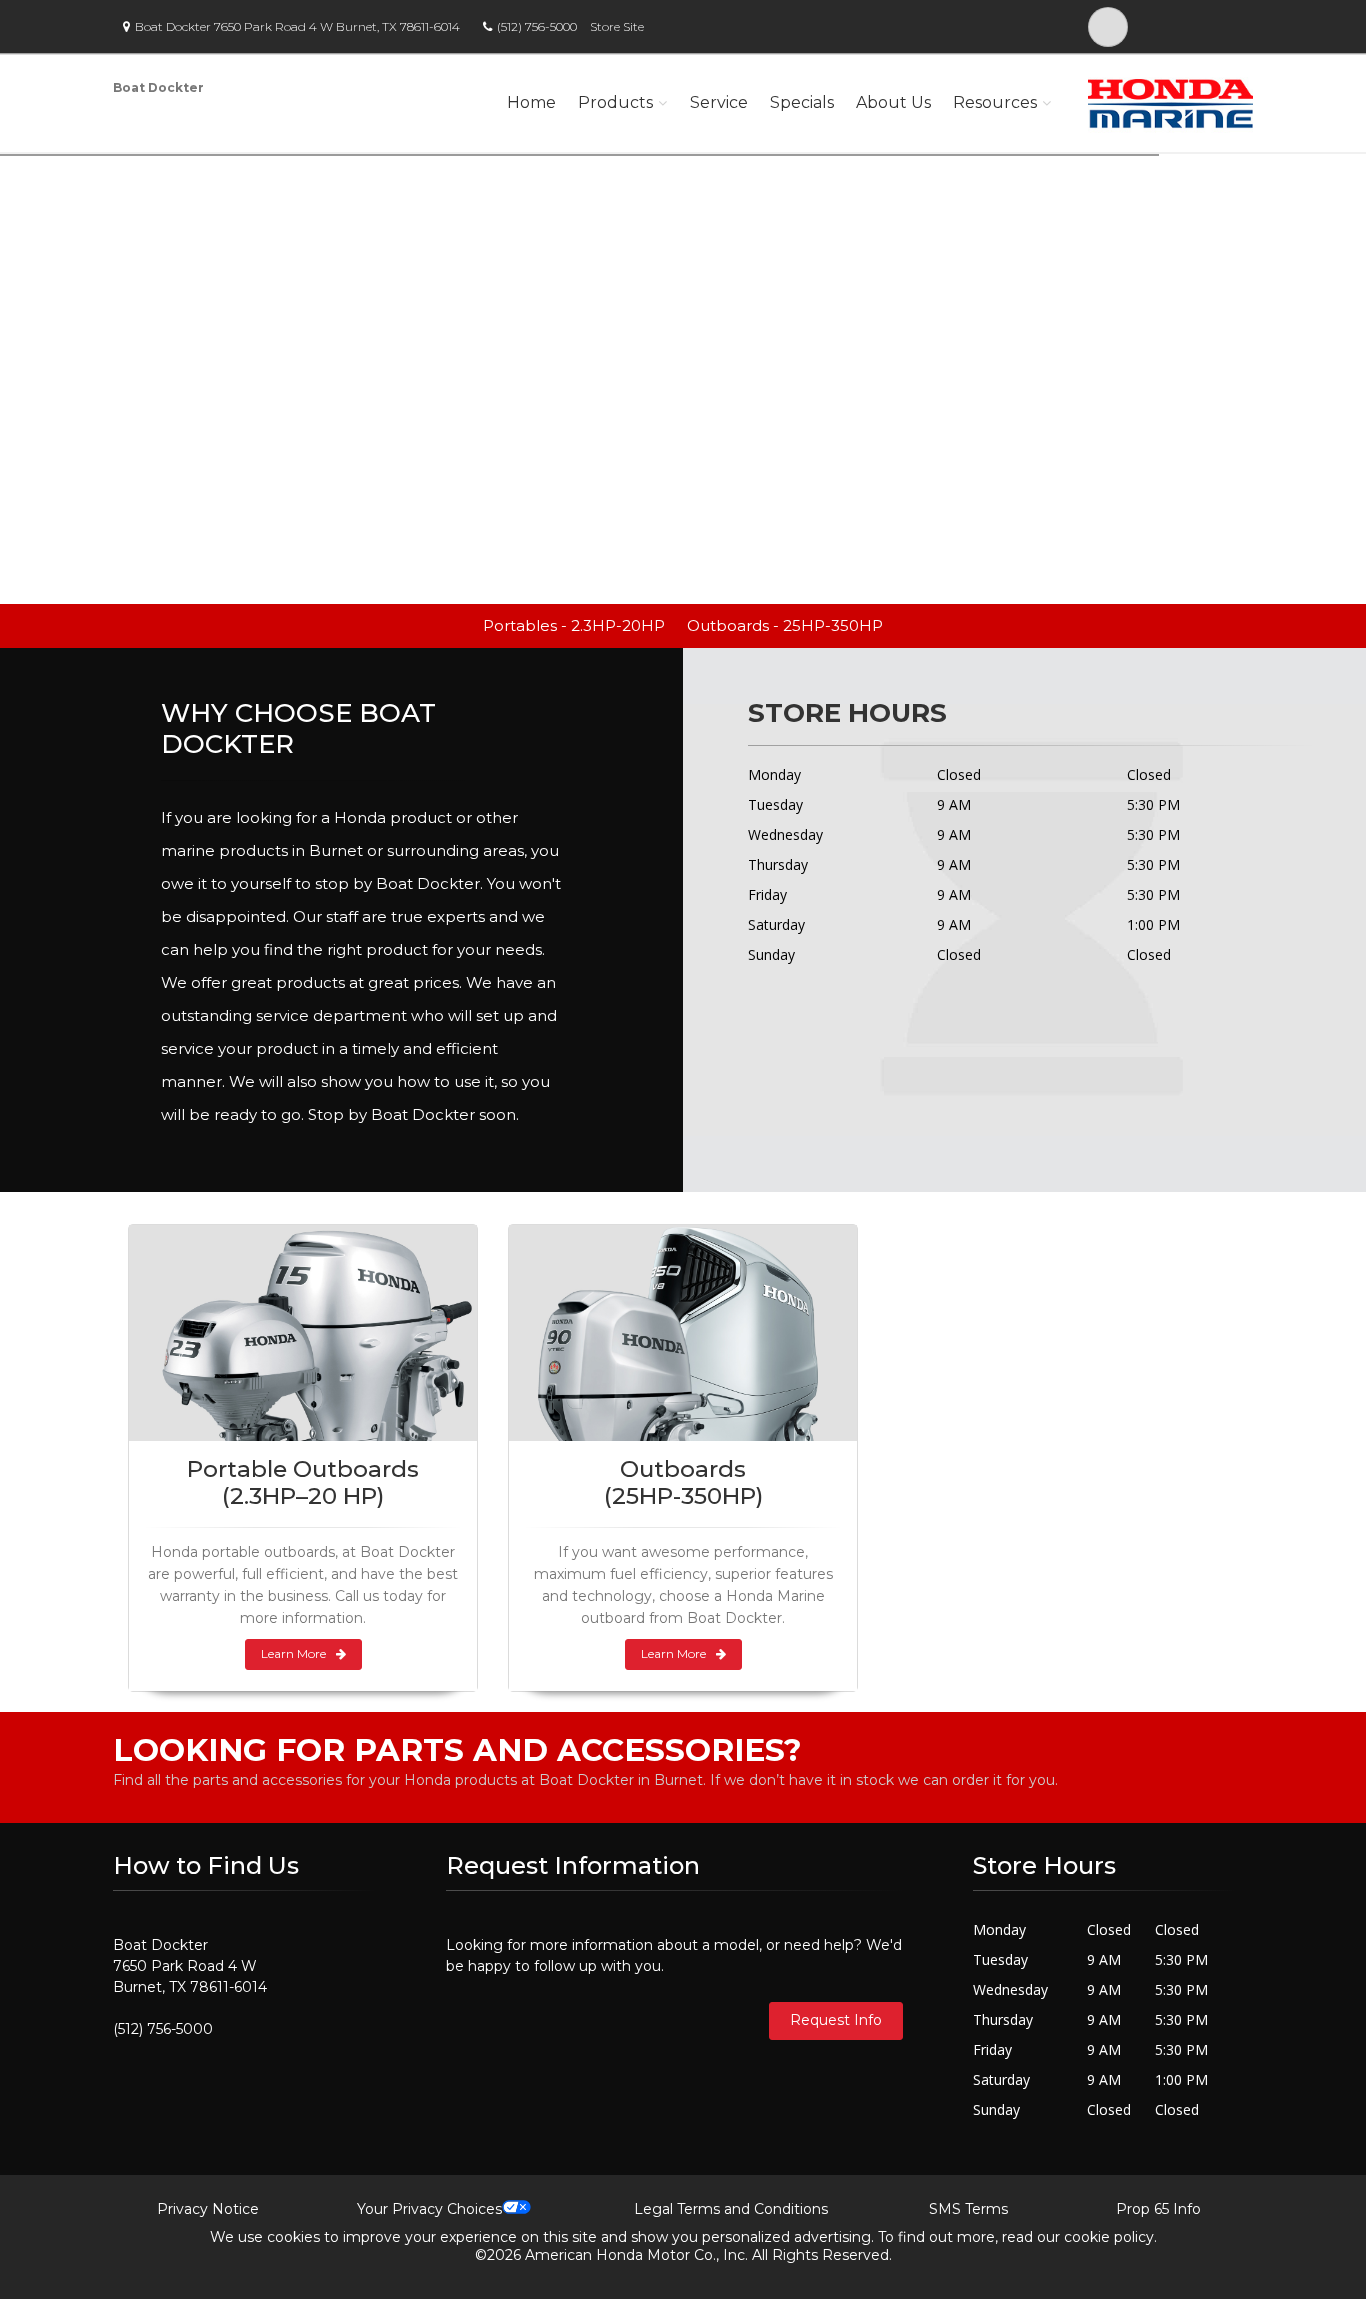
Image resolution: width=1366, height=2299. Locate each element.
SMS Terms (968, 2209)
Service (719, 102)
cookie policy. (1110, 2237)
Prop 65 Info (1158, 2209)
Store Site (617, 26)
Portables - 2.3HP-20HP (574, 625)
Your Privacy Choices (429, 2209)
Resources (995, 102)
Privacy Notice (208, 2209)
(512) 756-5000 (537, 26)
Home (531, 102)
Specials (802, 102)
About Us (893, 102)
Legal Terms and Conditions (731, 2209)
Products (615, 102)
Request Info (836, 2020)
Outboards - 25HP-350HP (785, 625)
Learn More (293, 1653)
